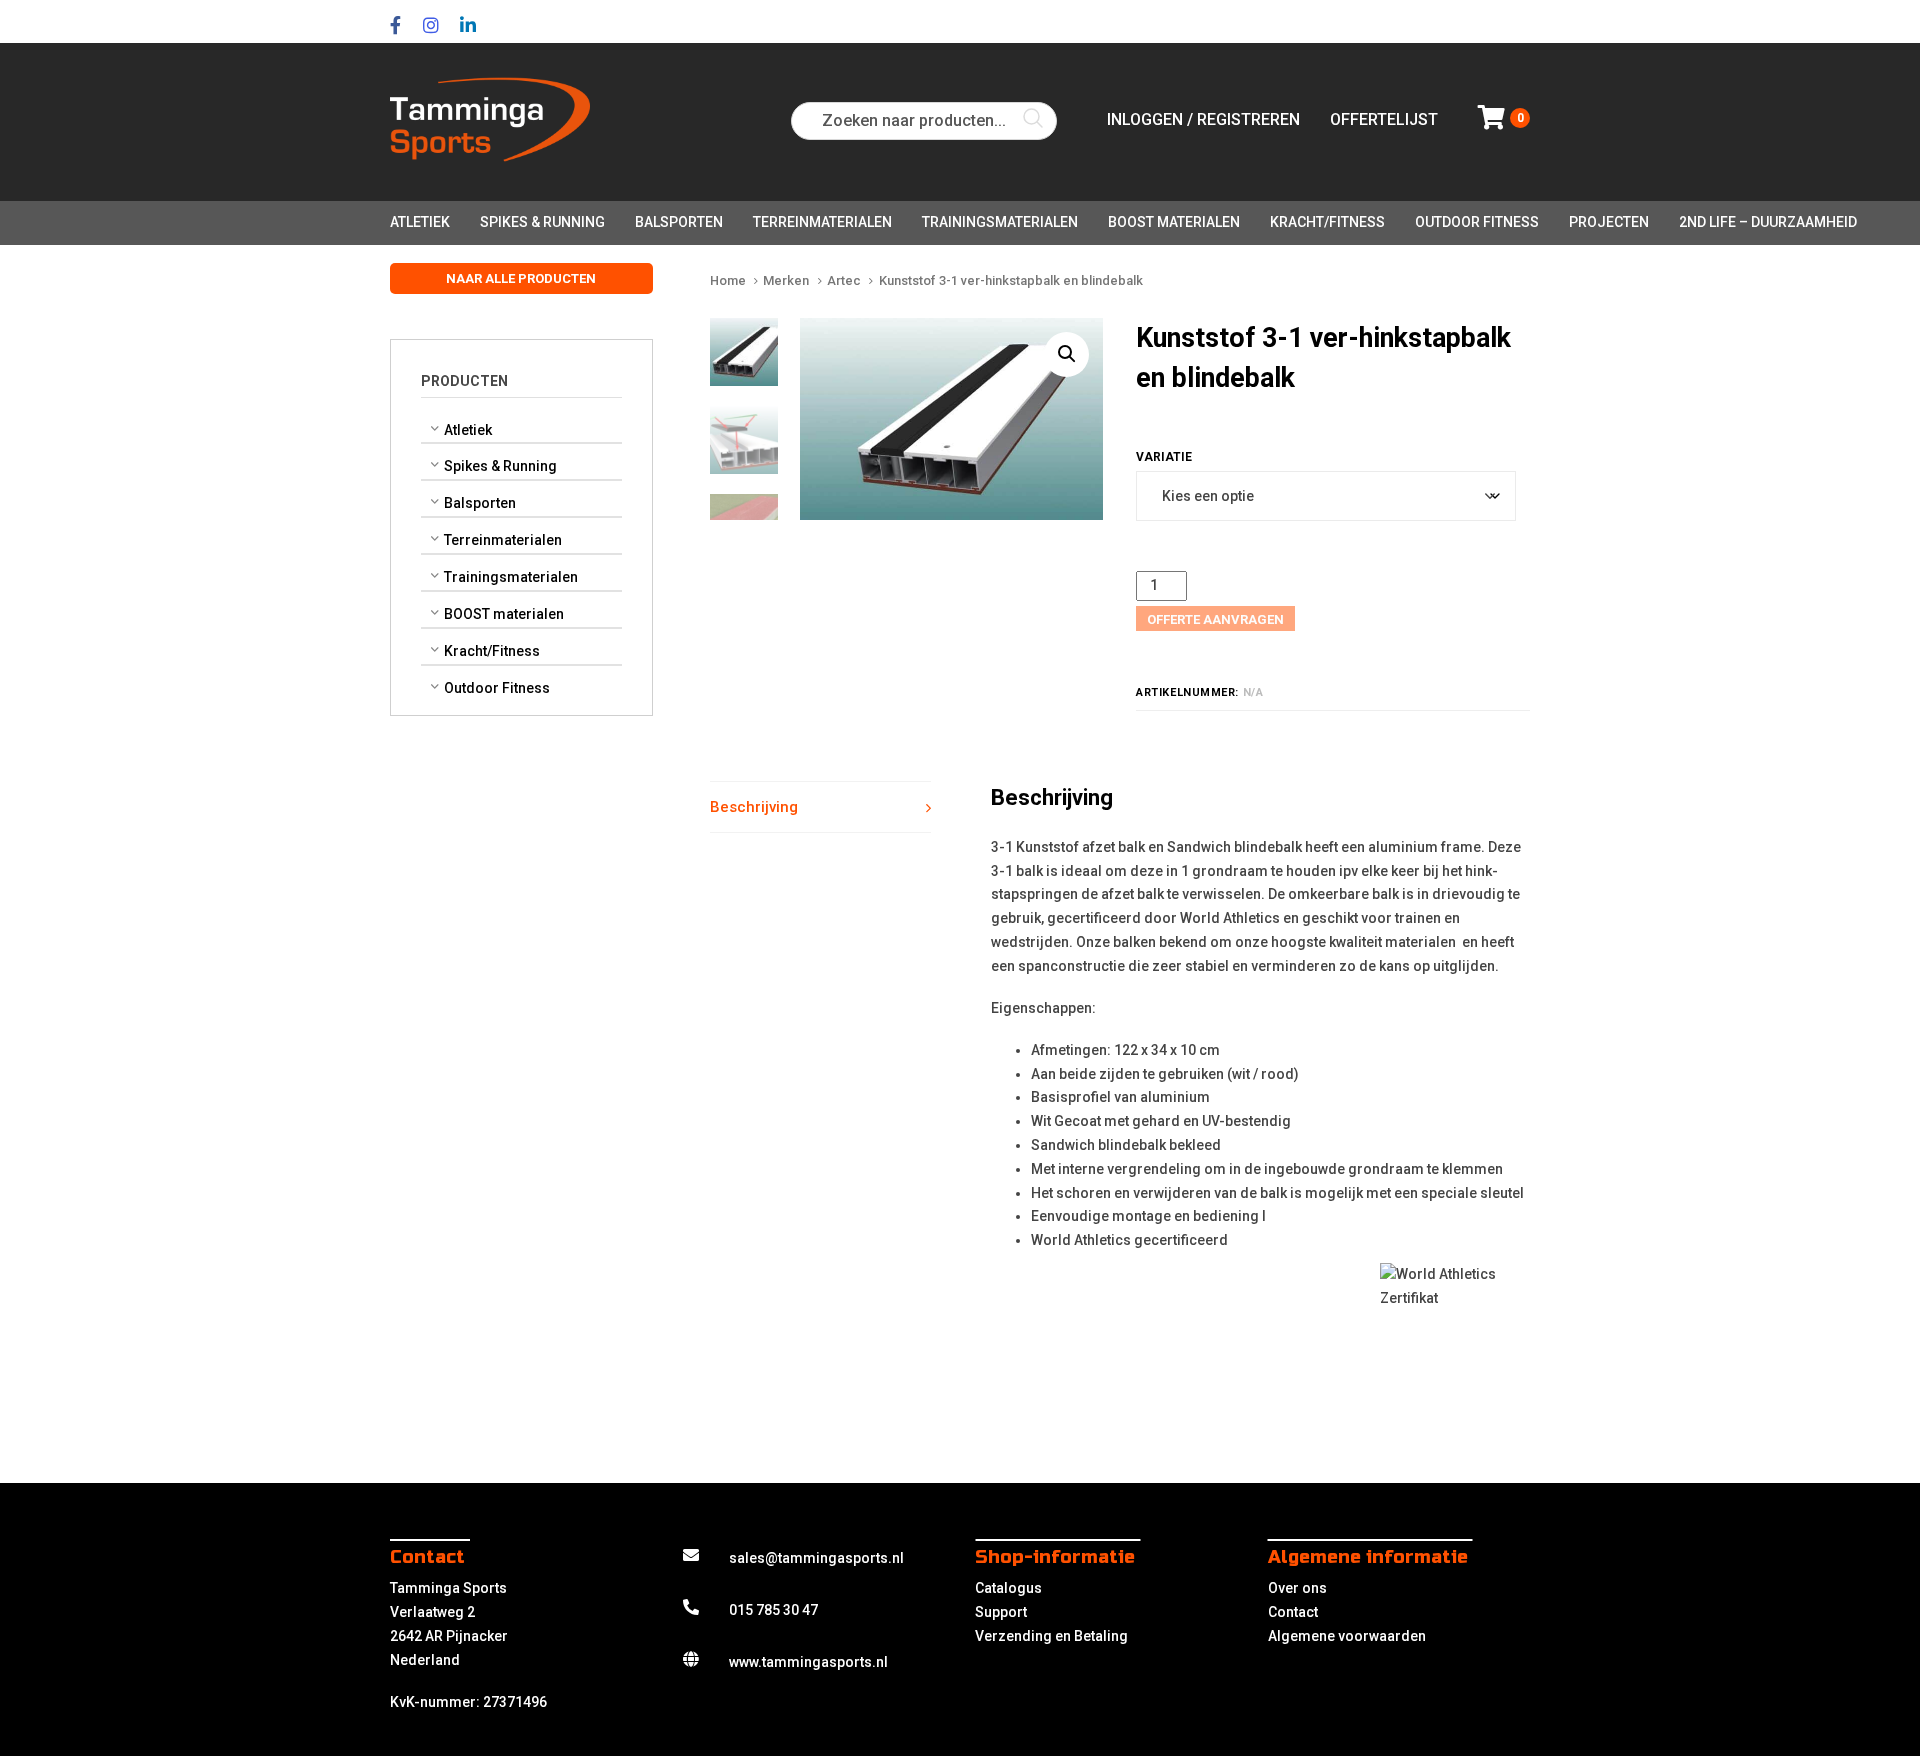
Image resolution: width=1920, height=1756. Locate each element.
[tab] (820, 807)
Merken (786, 280)
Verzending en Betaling (1051, 1636)
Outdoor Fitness (497, 688)
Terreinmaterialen (503, 540)
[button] (1066, 354)
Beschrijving (754, 807)
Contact (1293, 1612)
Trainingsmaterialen (511, 577)
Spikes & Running (500, 467)
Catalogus (1008, 1588)
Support (1001, 1612)
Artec (844, 280)
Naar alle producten (521, 278)
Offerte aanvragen (1215, 619)
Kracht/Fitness (492, 651)
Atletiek (468, 430)
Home (728, 280)
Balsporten (480, 503)
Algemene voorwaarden (1347, 1636)
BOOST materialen (504, 614)
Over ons (1297, 1588)
